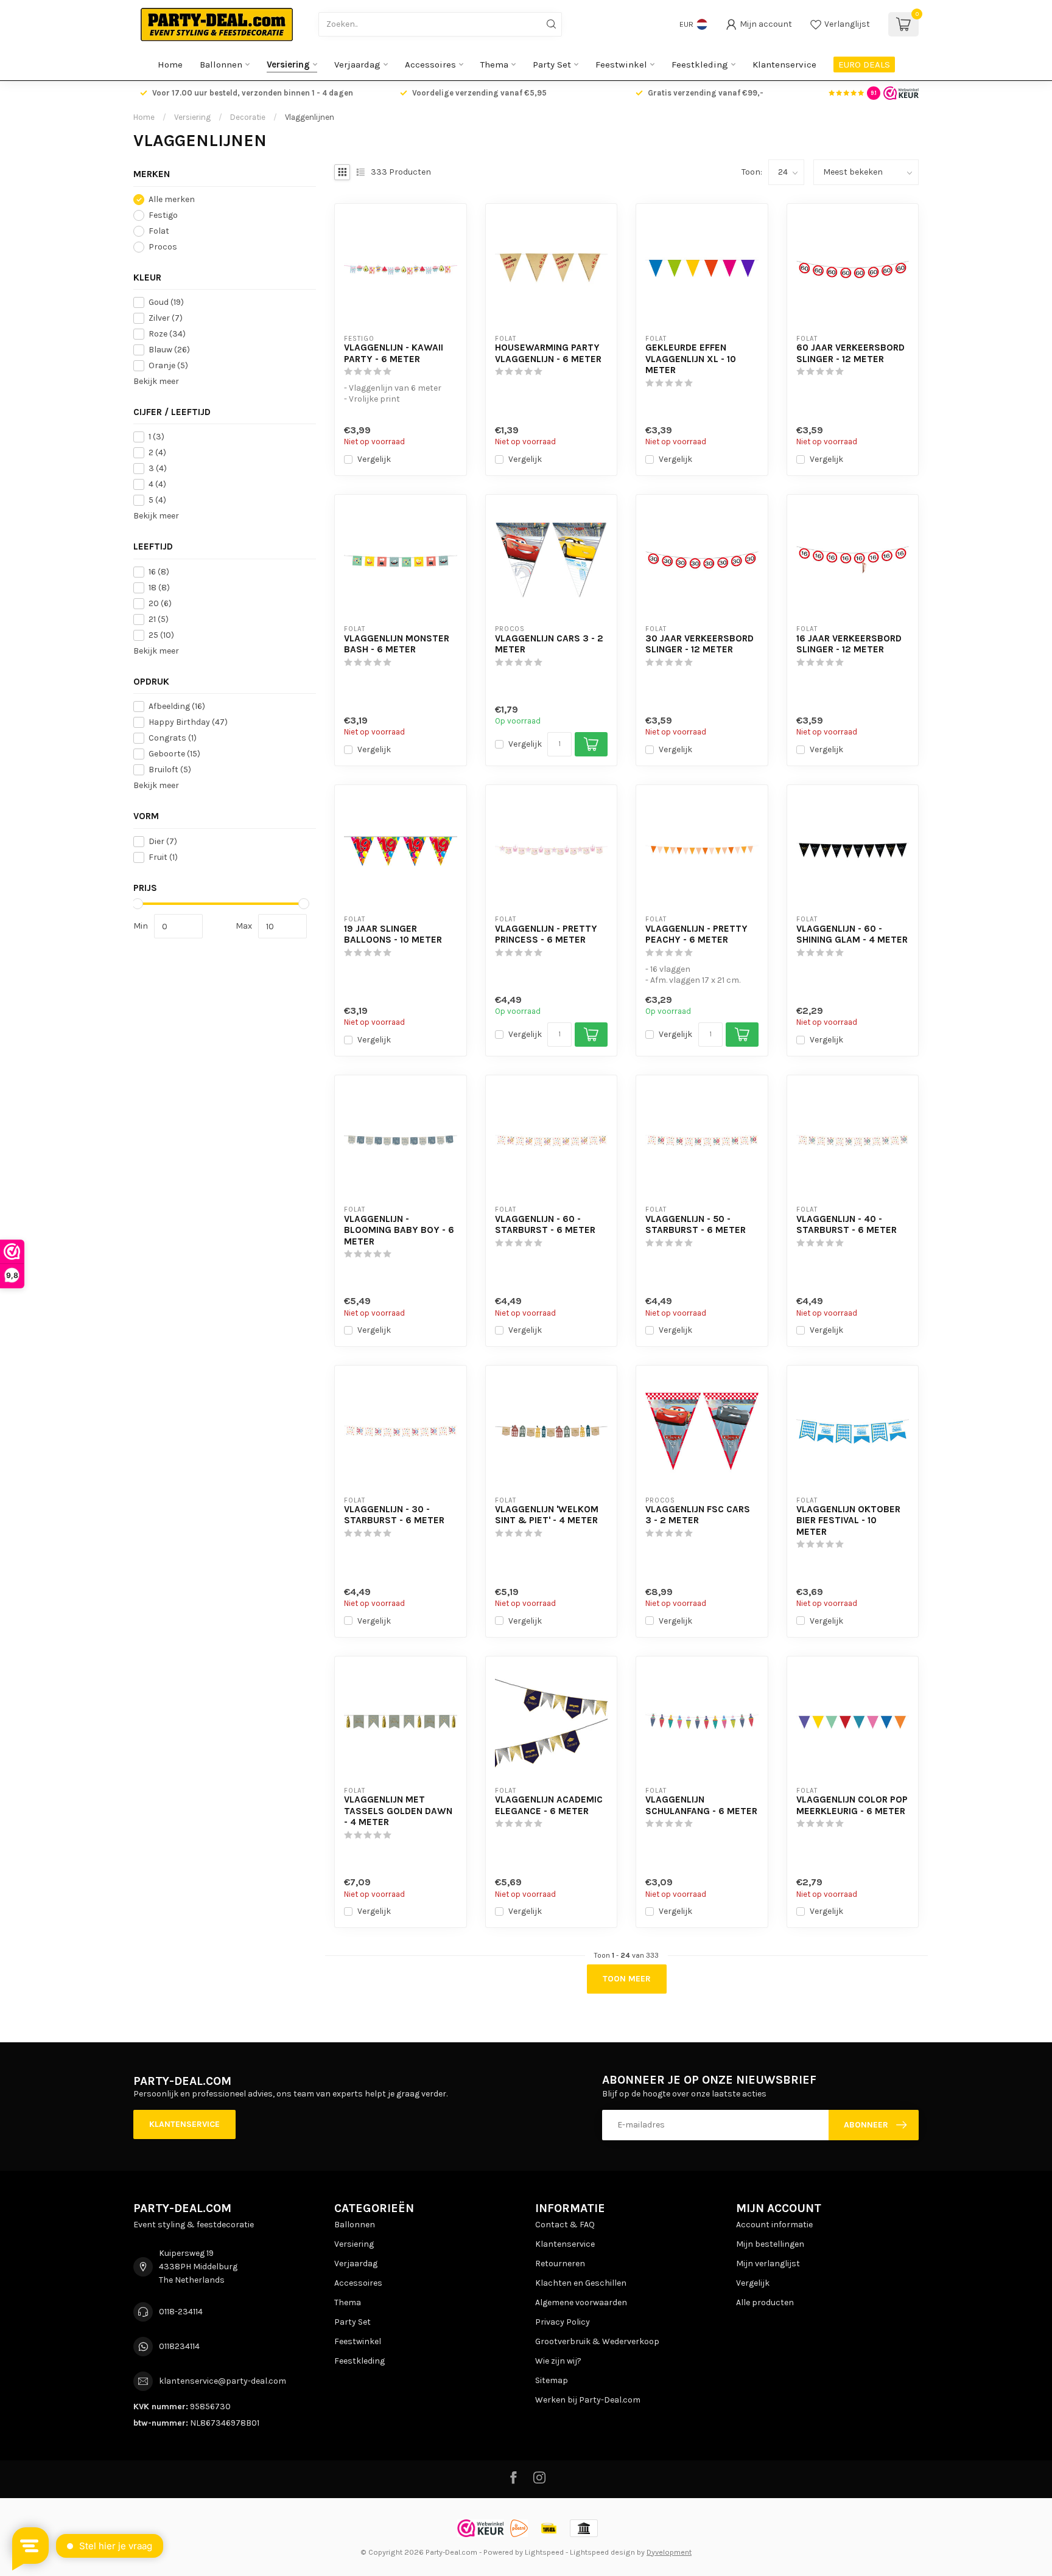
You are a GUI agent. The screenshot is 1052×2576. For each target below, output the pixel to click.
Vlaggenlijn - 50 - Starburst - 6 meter (696, 1224)
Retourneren (560, 2264)
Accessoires (430, 65)
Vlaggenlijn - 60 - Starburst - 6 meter (545, 1224)
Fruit (163, 857)
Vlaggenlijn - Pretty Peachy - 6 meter (696, 934)
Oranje (168, 365)
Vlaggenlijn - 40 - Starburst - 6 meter (847, 1224)
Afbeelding (177, 707)
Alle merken (172, 199)
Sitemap (552, 2380)
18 (159, 588)
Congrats (173, 738)
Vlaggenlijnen (310, 117)
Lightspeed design (602, 2552)
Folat (159, 231)
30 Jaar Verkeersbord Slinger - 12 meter (700, 644)
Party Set (552, 65)
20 (160, 603)
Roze (167, 334)
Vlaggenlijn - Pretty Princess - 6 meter (546, 934)
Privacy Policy (563, 2322)
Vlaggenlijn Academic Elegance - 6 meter (549, 1805)
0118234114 (179, 2346)
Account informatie (774, 2225)
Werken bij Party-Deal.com (588, 2400)
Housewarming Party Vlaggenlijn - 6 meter (548, 353)
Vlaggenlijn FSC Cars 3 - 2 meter (698, 1515)
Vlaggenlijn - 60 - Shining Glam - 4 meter (852, 934)
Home (170, 65)
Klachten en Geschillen (581, 2283)
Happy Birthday (188, 723)
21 (159, 619)
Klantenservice (784, 65)
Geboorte (174, 754)
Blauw (169, 350)
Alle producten (765, 2302)
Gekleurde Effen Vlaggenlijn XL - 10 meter (691, 359)
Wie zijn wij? (558, 2361)
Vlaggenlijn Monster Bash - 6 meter (397, 644)
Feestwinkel (621, 65)
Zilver (166, 318)
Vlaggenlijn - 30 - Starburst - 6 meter (394, 1515)
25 (161, 635)
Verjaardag (357, 65)
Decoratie (248, 117)
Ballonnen (221, 65)
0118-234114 (181, 2312)
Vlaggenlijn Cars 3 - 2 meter (549, 644)
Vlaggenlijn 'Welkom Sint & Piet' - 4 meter (547, 1515)
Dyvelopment (669, 2552)
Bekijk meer (156, 381)
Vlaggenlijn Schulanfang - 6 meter (701, 1805)
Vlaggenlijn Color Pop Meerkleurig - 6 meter (852, 1805)
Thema (494, 65)
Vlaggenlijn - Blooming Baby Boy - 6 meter (399, 1230)
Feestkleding (700, 65)
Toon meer (627, 1979)
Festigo (163, 215)
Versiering (288, 65)
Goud (166, 302)
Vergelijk (374, 459)
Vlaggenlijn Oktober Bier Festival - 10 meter (848, 1520)
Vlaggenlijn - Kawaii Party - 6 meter (394, 353)
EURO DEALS (864, 65)
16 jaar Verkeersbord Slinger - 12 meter (849, 644)
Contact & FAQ (565, 2225)
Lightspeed (544, 2552)
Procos (163, 247)
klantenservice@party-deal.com (223, 2381)
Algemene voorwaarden (581, 2302)
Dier (163, 841)
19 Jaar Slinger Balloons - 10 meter (393, 934)
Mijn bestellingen (770, 2244)
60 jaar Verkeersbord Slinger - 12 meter (850, 353)
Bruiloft (170, 770)
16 (159, 572)
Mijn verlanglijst (768, 2264)
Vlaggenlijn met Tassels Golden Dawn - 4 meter (398, 1811)
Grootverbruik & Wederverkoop (597, 2341)
